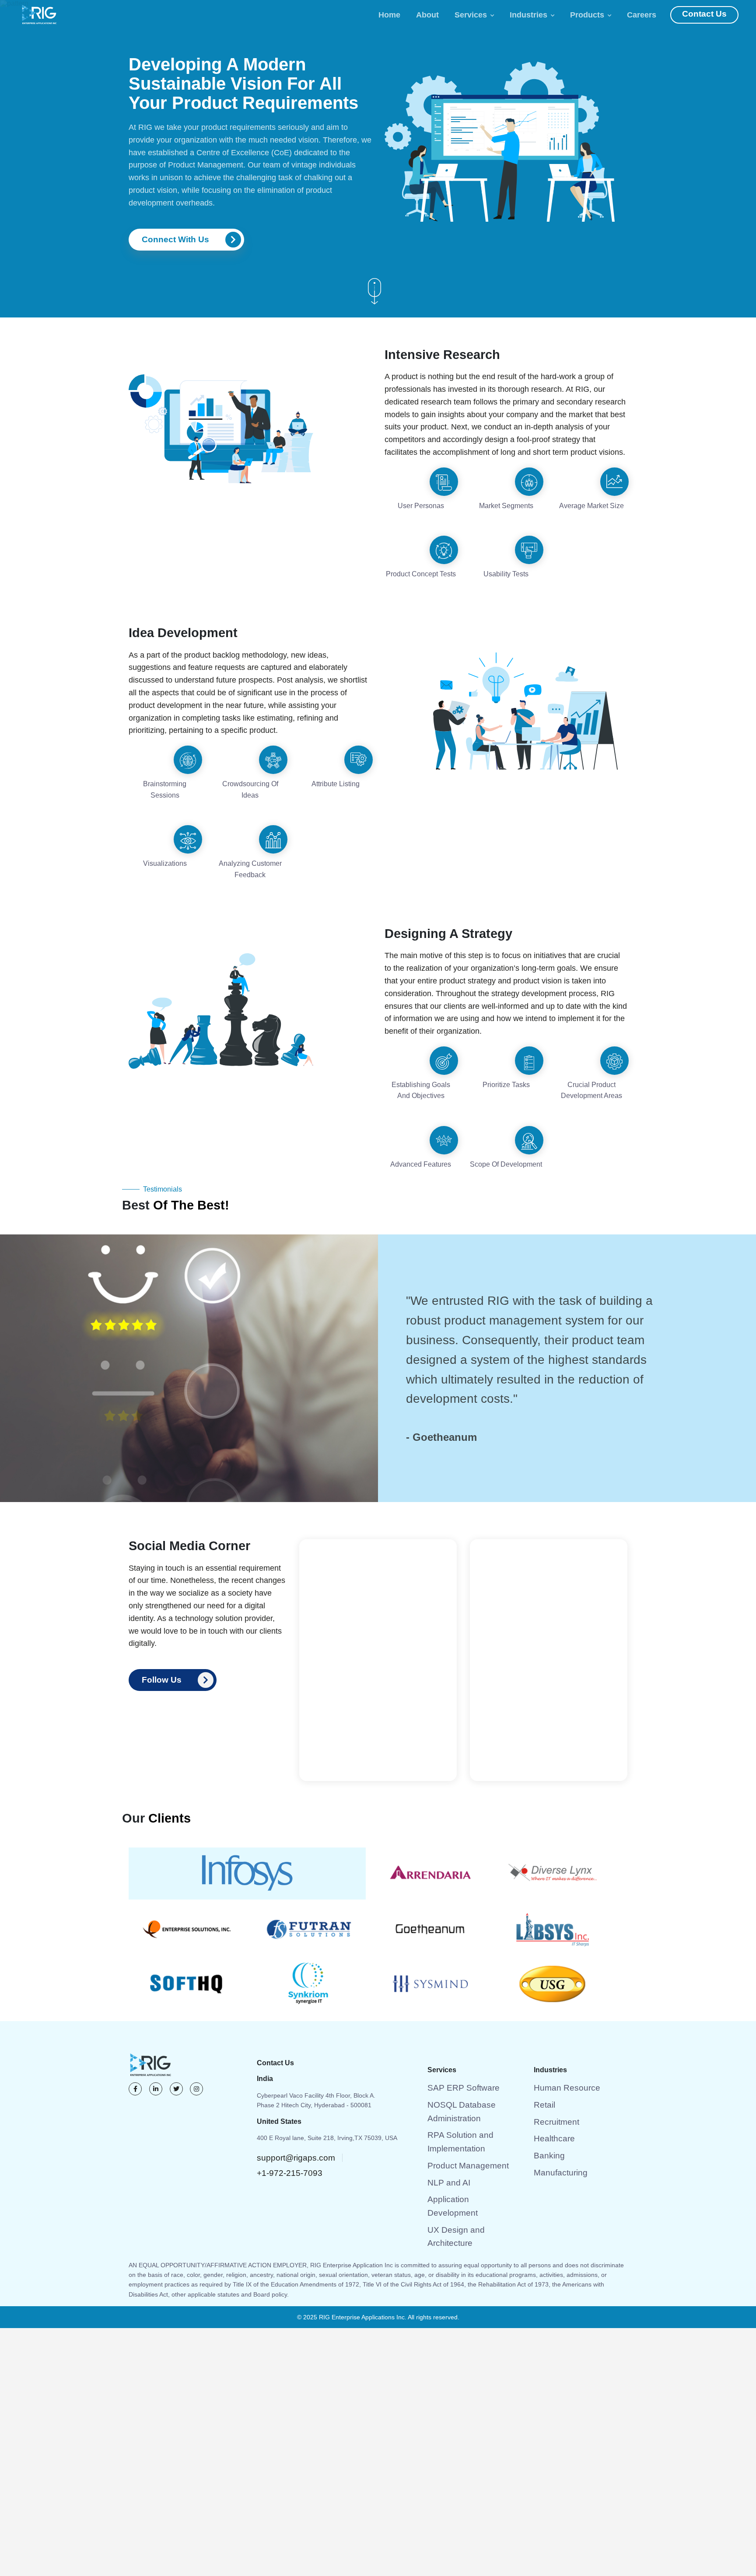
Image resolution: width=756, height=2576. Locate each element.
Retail (542, 2059)
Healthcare (549, 2088)
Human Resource (558, 2044)
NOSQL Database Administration (472, 2059)
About (435, 15)
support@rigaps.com (286, 2114)
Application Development (462, 2118)
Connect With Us (170, 239)
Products (595, 15)
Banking (545, 2103)
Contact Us (708, 15)
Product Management (457, 2088)
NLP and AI (443, 2103)
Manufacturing (554, 2118)
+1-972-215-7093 (355, 2114)
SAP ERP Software (453, 2044)
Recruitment (551, 2074)
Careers (649, 15)
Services (478, 15)
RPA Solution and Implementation (474, 2074)
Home (397, 15)
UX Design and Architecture (465, 2133)
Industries (536, 15)
